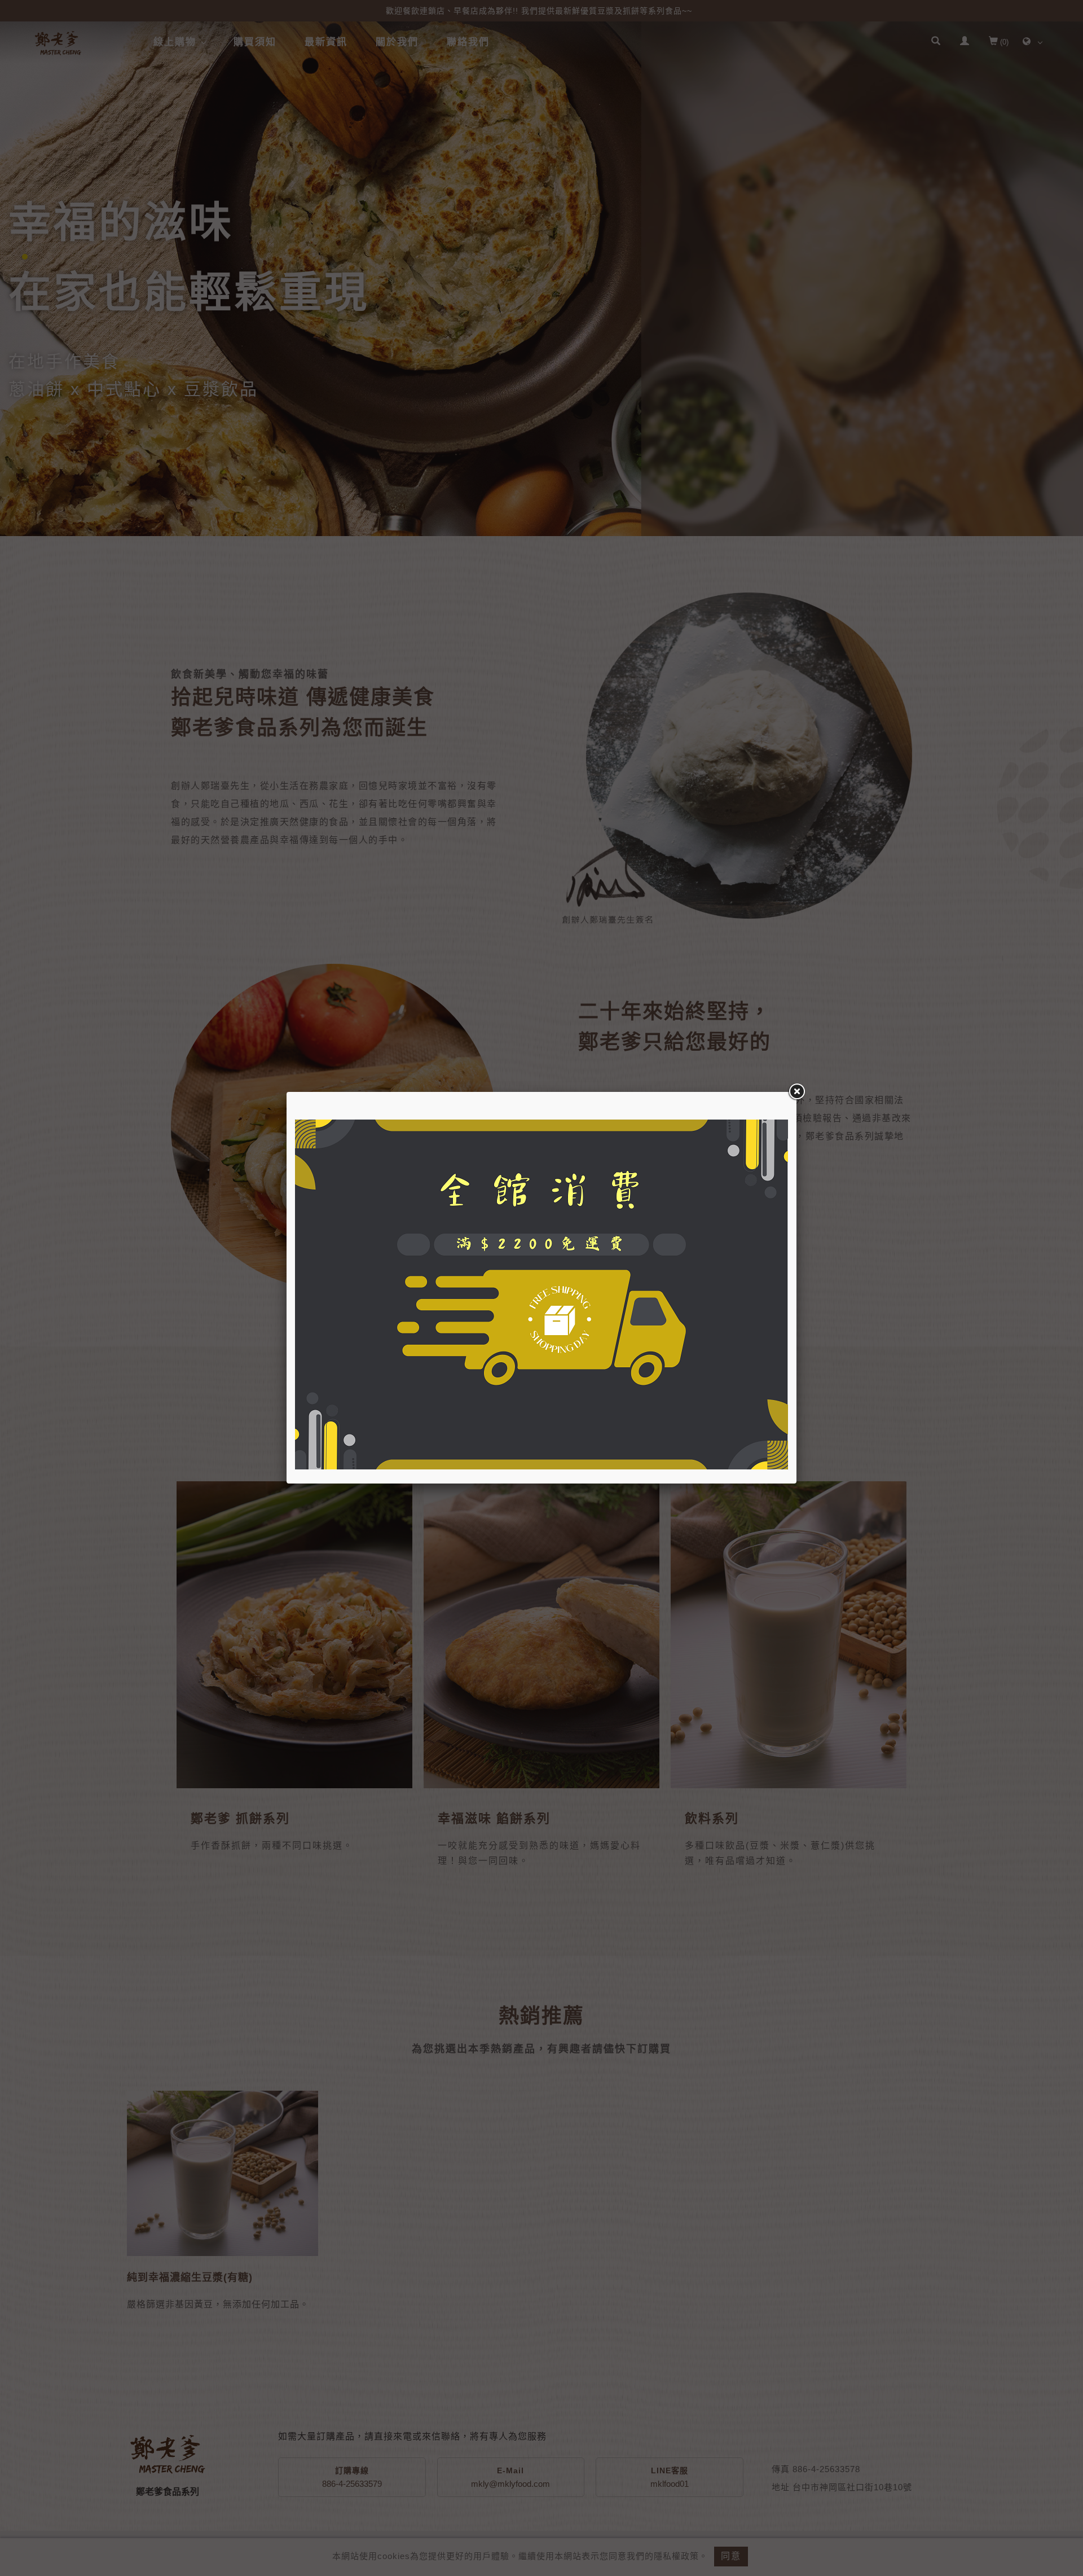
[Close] (796, 1092)
